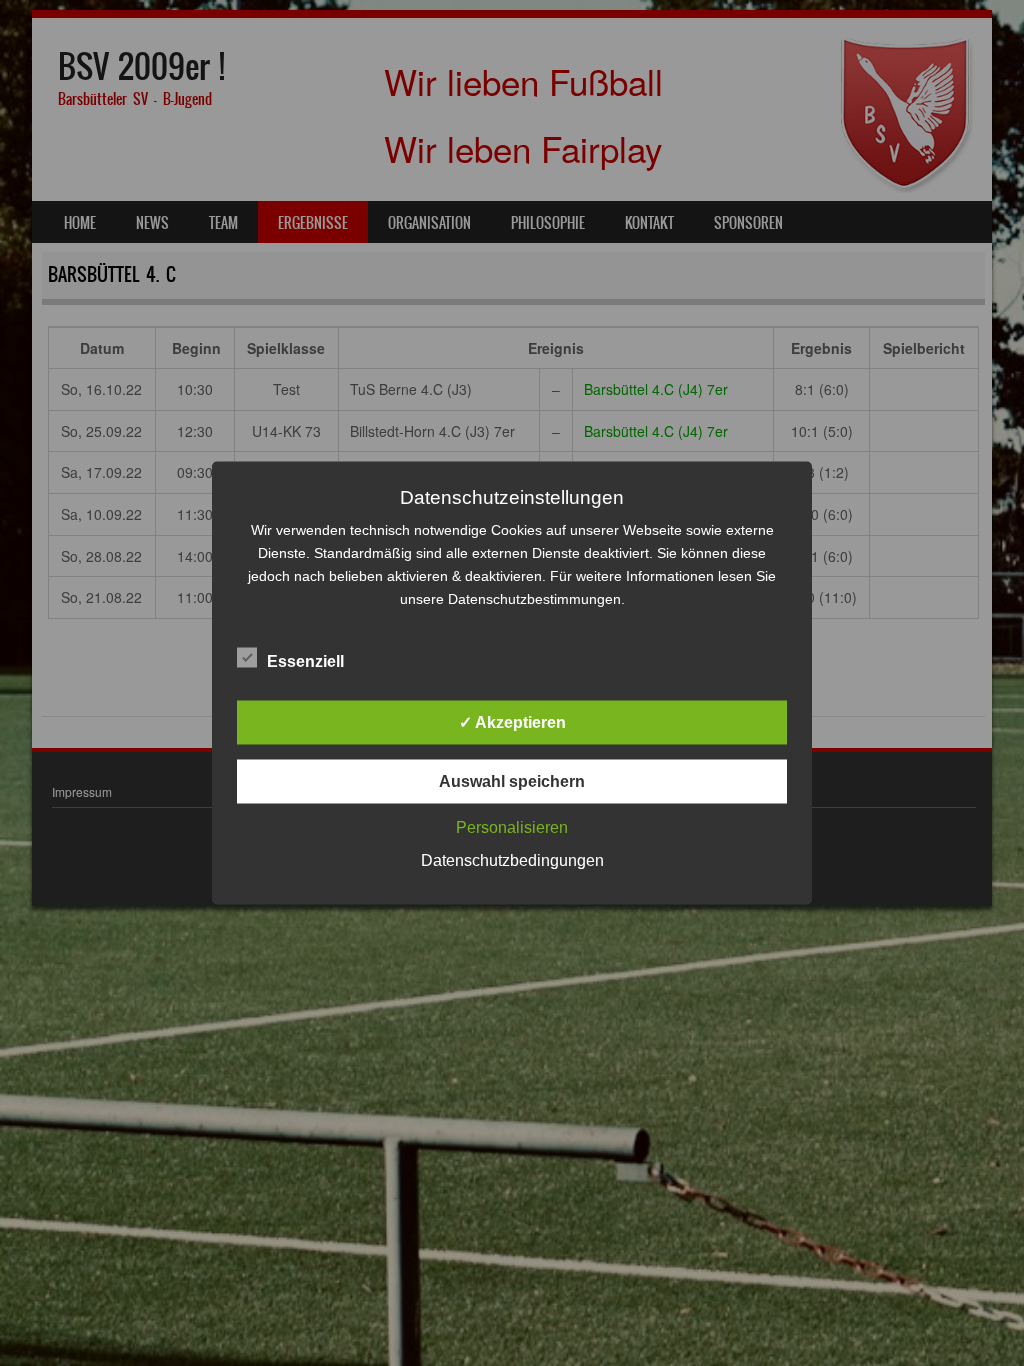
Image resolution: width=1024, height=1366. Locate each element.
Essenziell (305, 661)
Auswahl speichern (512, 781)
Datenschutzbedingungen (512, 860)
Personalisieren (512, 827)
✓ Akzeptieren (512, 722)
